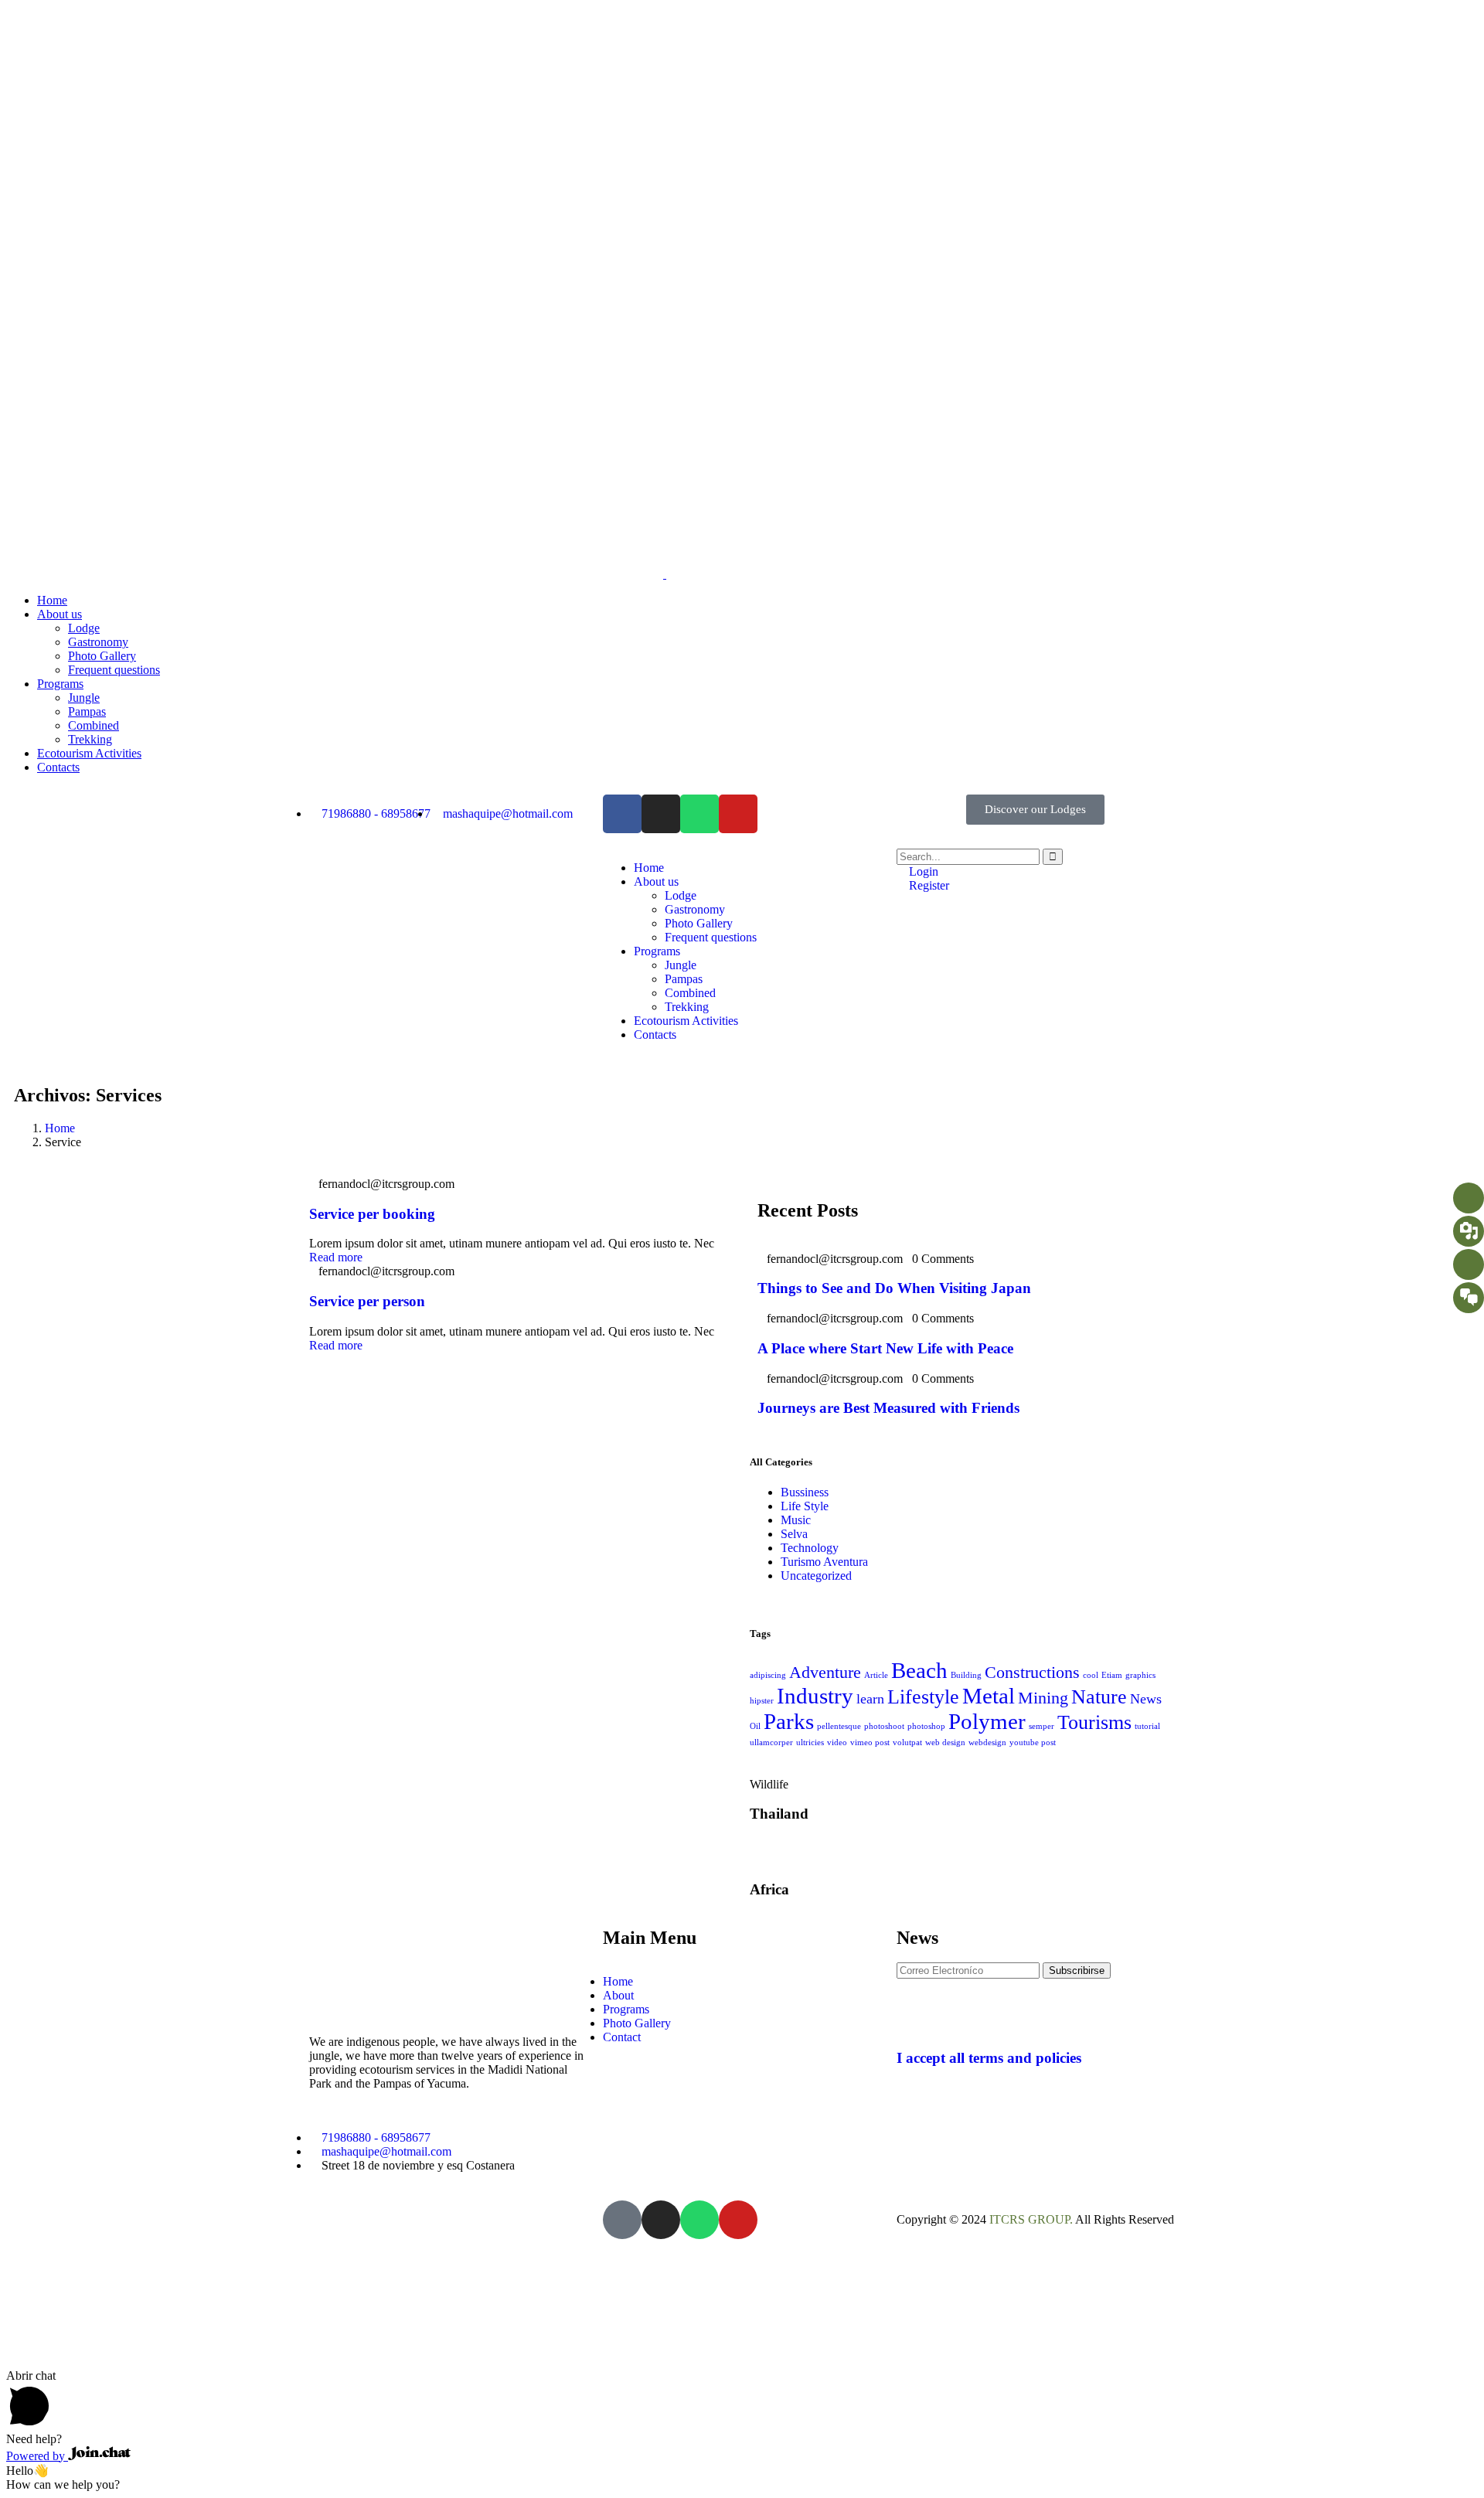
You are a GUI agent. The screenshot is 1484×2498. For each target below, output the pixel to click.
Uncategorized (816, 1576)
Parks (789, 1721)
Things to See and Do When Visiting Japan (894, 1288)
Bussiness (805, 1492)
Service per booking (372, 1214)
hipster (762, 1701)
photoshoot (884, 1726)
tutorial (1147, 1726)
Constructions (1032, 1672)
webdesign (987, 1742)
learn (870, 1699)
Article (876, 1675)
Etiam (1112, 1675)
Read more (336, 1257)
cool (1091, 1675)
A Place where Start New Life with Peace (885, 1348)
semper (1042, 1726)
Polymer (987, 1721)
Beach (919, 1670)
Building (966, 1675)
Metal (989, 1696)
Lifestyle (923, 1697)
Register (927, 885)
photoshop (926, 1726)
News (1146, 1699)
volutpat (907, 1742)
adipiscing (768, 1675)
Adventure (825, 1672)
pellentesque (839, 1726)
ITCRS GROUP (1030, 2219)
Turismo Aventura (824, 1562)
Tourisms (1094, 1722)
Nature (1099, 1697)
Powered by (37, 2456)
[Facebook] (622, 814)
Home (60, 1128)
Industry (815, 1696)
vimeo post (870, 1742)
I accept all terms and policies (989, 2058)
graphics (1140, 1675)
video (837, 1742)
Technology (810, 1548)
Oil (755, 1726)
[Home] (400, 923)
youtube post (1033, 1742)
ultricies (810, 1742)
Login (922, 871)
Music (796, 1520)
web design (945, 1742)
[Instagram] (661, 814)
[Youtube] (738, 814)
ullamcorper (771, 1742)
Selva (794, 1534)
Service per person (367, 1301)
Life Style (805, 1506)
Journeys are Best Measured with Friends (888, 1408)
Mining (1043, 1698)
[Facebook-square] (622, 2220)
